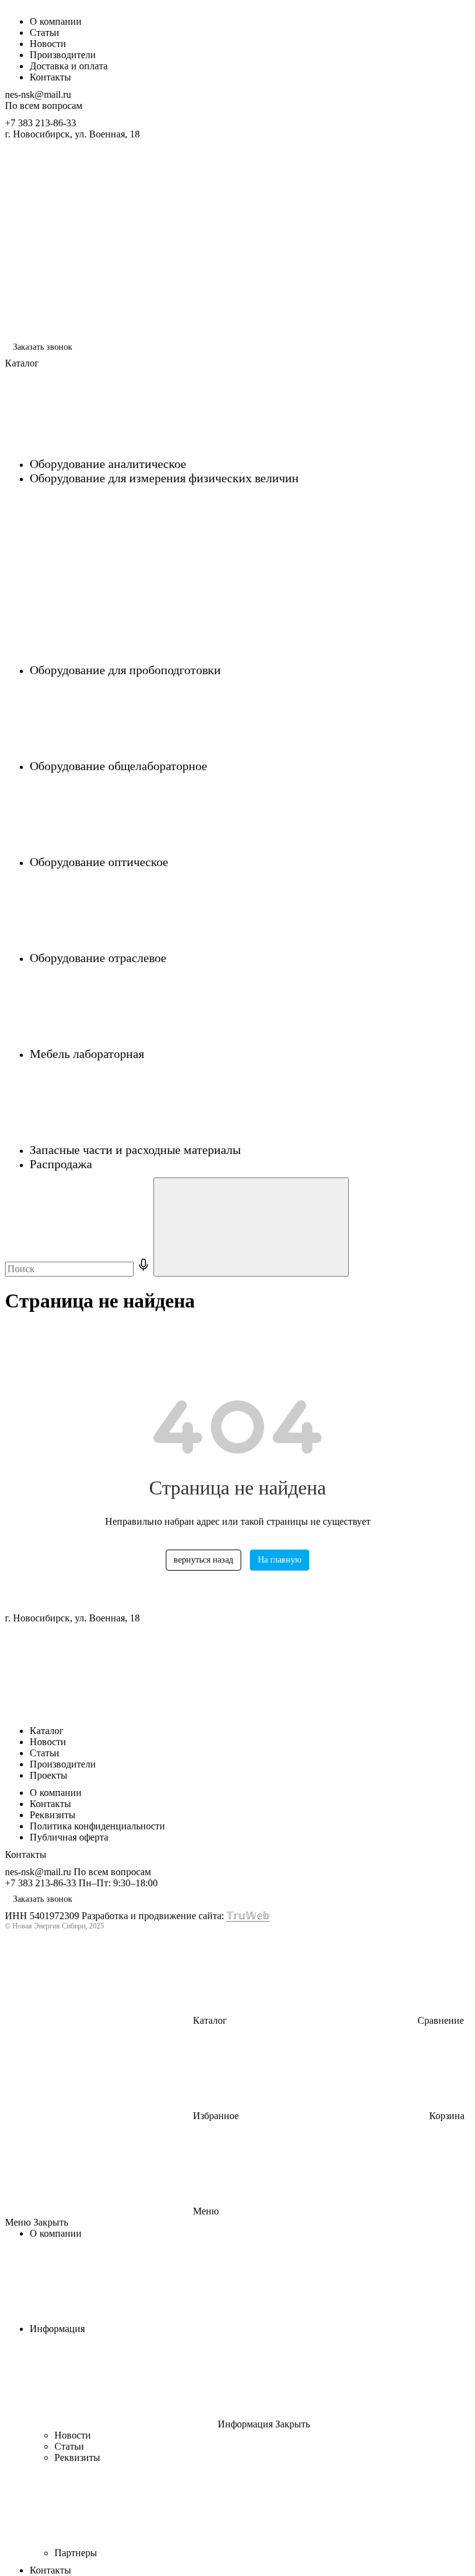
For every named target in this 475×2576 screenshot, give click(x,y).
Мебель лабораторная (88, 1054)
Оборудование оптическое (101, 862)
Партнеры (77, 2553)
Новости (48, 44)
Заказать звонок (43, 347)
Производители (63, 55)
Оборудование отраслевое (100, 958)
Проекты (49, 1775)
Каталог (47, 1731)
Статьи (45, 33)
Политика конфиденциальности (97, 1826)
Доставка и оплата (69, 66)
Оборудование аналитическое (109, 464)
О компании (56, 21)
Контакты (50, 77)
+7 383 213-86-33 (41, 123)
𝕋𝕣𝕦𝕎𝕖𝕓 (248, 1916)
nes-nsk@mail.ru (38, 94)
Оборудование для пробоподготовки (127, 670)
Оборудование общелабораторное (120, 766)
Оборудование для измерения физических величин (164, 478)
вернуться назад (203, 1560)
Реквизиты (53, 1815)
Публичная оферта (69, 1837)
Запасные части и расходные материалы (137, 1150)
